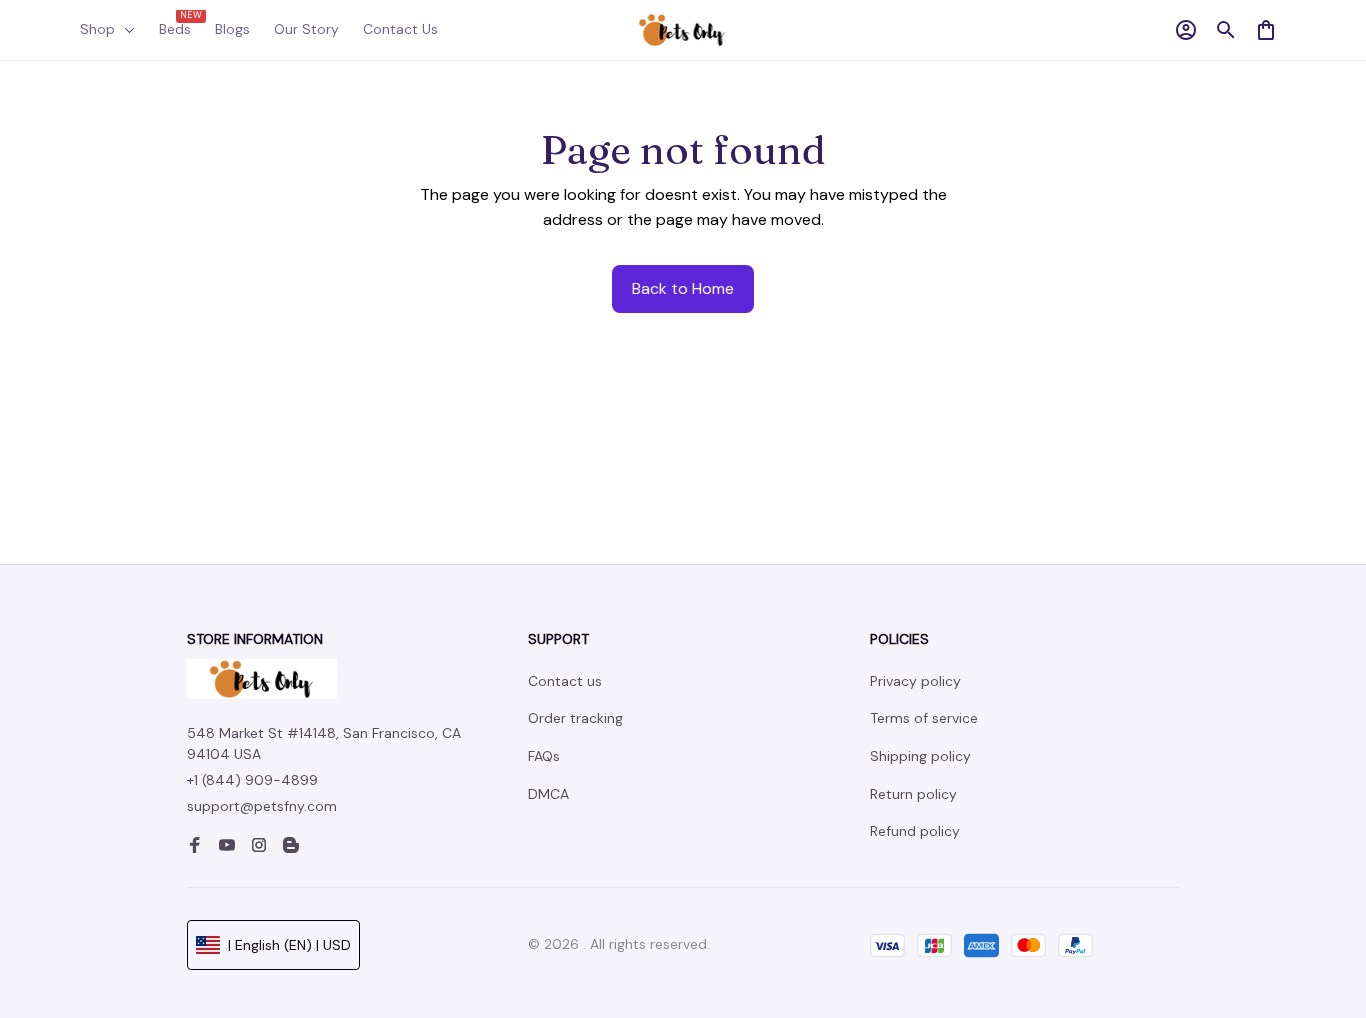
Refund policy (915, 831)
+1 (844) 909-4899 (252, 780)
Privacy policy (915, 681)
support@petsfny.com (262, 806)
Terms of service (924, 718)
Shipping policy (920, 756)
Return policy (913, 794)
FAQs (544, 756)
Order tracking (575, 718)
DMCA (548, 794)
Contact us (565, 681)
